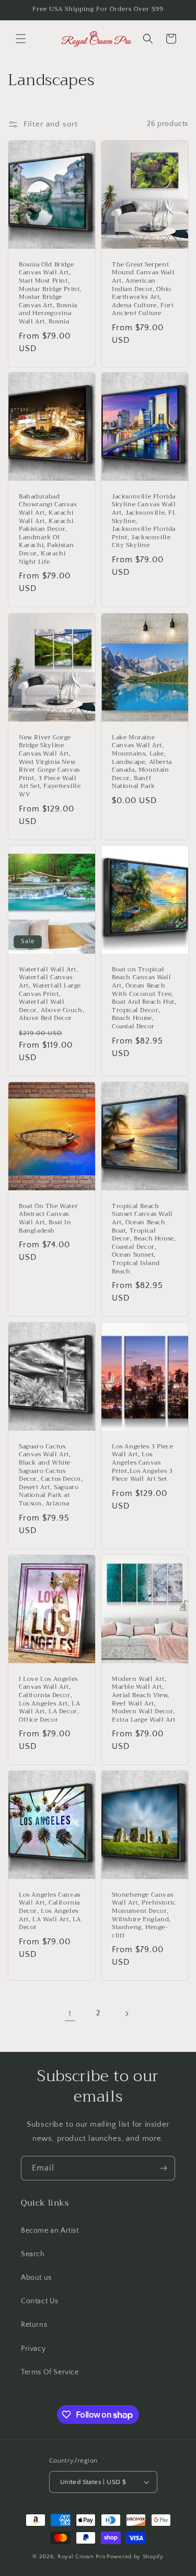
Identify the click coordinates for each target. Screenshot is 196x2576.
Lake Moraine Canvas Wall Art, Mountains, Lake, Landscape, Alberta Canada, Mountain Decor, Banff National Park (142, 762)
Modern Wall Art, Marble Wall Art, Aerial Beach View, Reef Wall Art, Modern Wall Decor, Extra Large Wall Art (144, 1700)
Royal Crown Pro (82, 2557)
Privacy (33, 2349)
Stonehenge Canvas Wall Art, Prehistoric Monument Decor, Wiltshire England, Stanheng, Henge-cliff (144, 1916)
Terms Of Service (50, 2372)
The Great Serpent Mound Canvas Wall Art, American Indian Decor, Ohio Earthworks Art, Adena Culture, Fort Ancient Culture (143, 289)
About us (36, 2278)
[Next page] (126, 2014)
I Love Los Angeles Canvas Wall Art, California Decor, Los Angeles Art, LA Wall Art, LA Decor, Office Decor (49, 1700)
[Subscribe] (163, 2168)
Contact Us (40, 2301)
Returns (34, 2325)
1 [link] (70, 2014)
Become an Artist (50, 2231)
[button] (21, 39)
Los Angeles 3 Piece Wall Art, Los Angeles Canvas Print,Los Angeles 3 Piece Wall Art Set (142, 1463)
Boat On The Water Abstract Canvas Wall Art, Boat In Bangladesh (48, 1219)
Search (33, 2254)
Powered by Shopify (135, 2557)
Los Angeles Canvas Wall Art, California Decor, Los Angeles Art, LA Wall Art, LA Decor (50, 1911)
